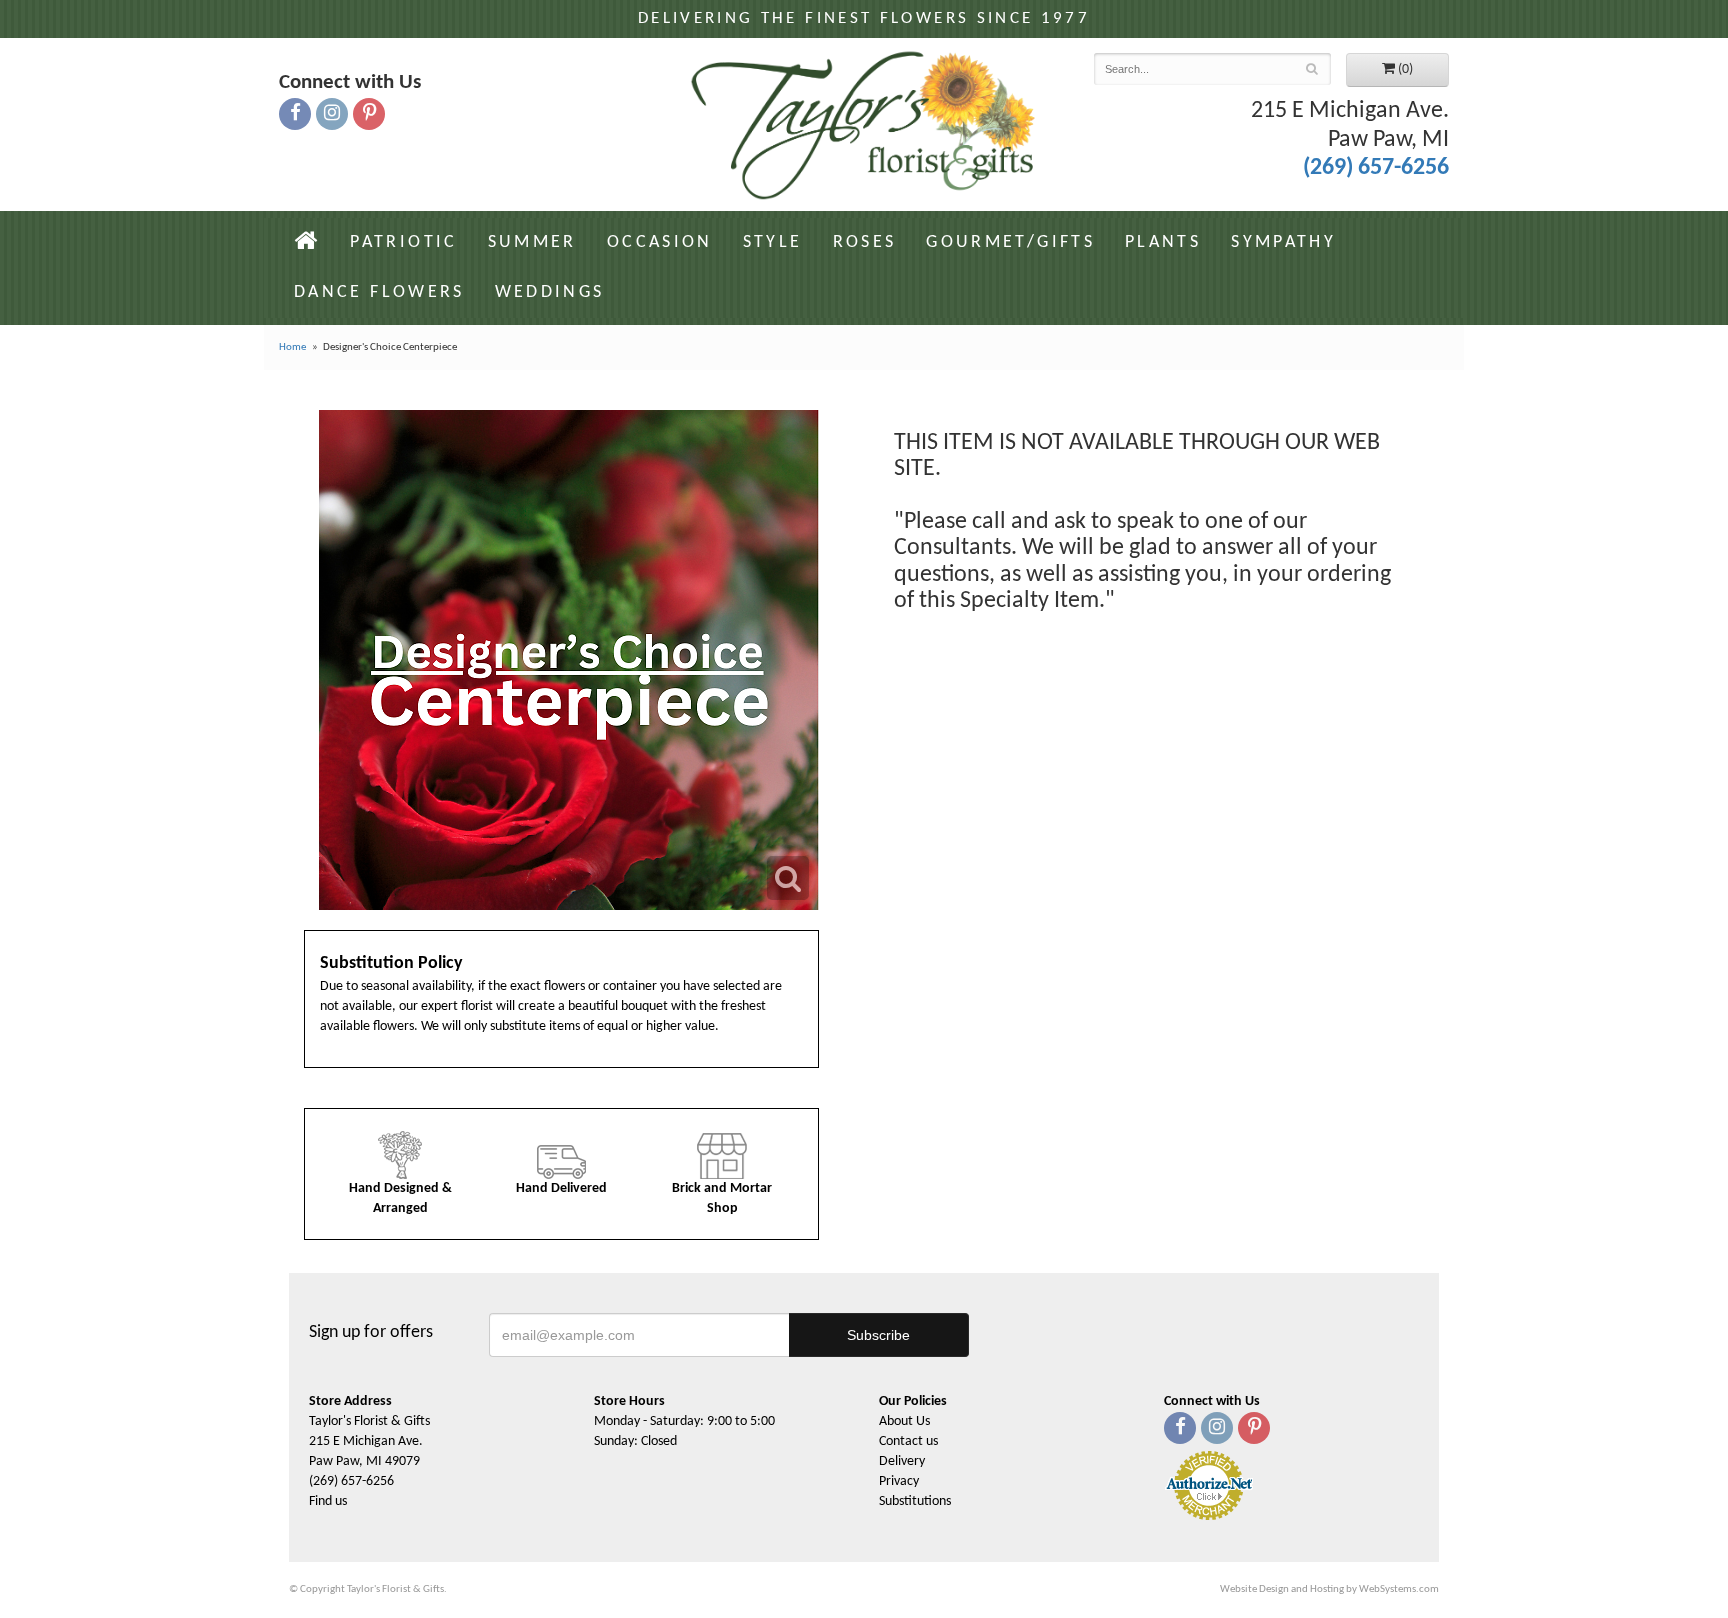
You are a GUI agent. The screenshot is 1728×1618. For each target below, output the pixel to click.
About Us (904, 1421)
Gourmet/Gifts (1010, 242)
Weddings (550, 292)
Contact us (908, 1441)
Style (773, 242)
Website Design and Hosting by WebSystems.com (1329, 1589)
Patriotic (403, 242)
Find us (328, 1501)
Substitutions (915, 1501)
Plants (1163, 242)
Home (292, 347)
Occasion (660, 242)
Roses (865, 242)
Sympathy (1283, 242)
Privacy (899, 1481)
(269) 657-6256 (1376, 168)
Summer (532, 242)
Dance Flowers (379, 292)
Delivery (902, 1461)
